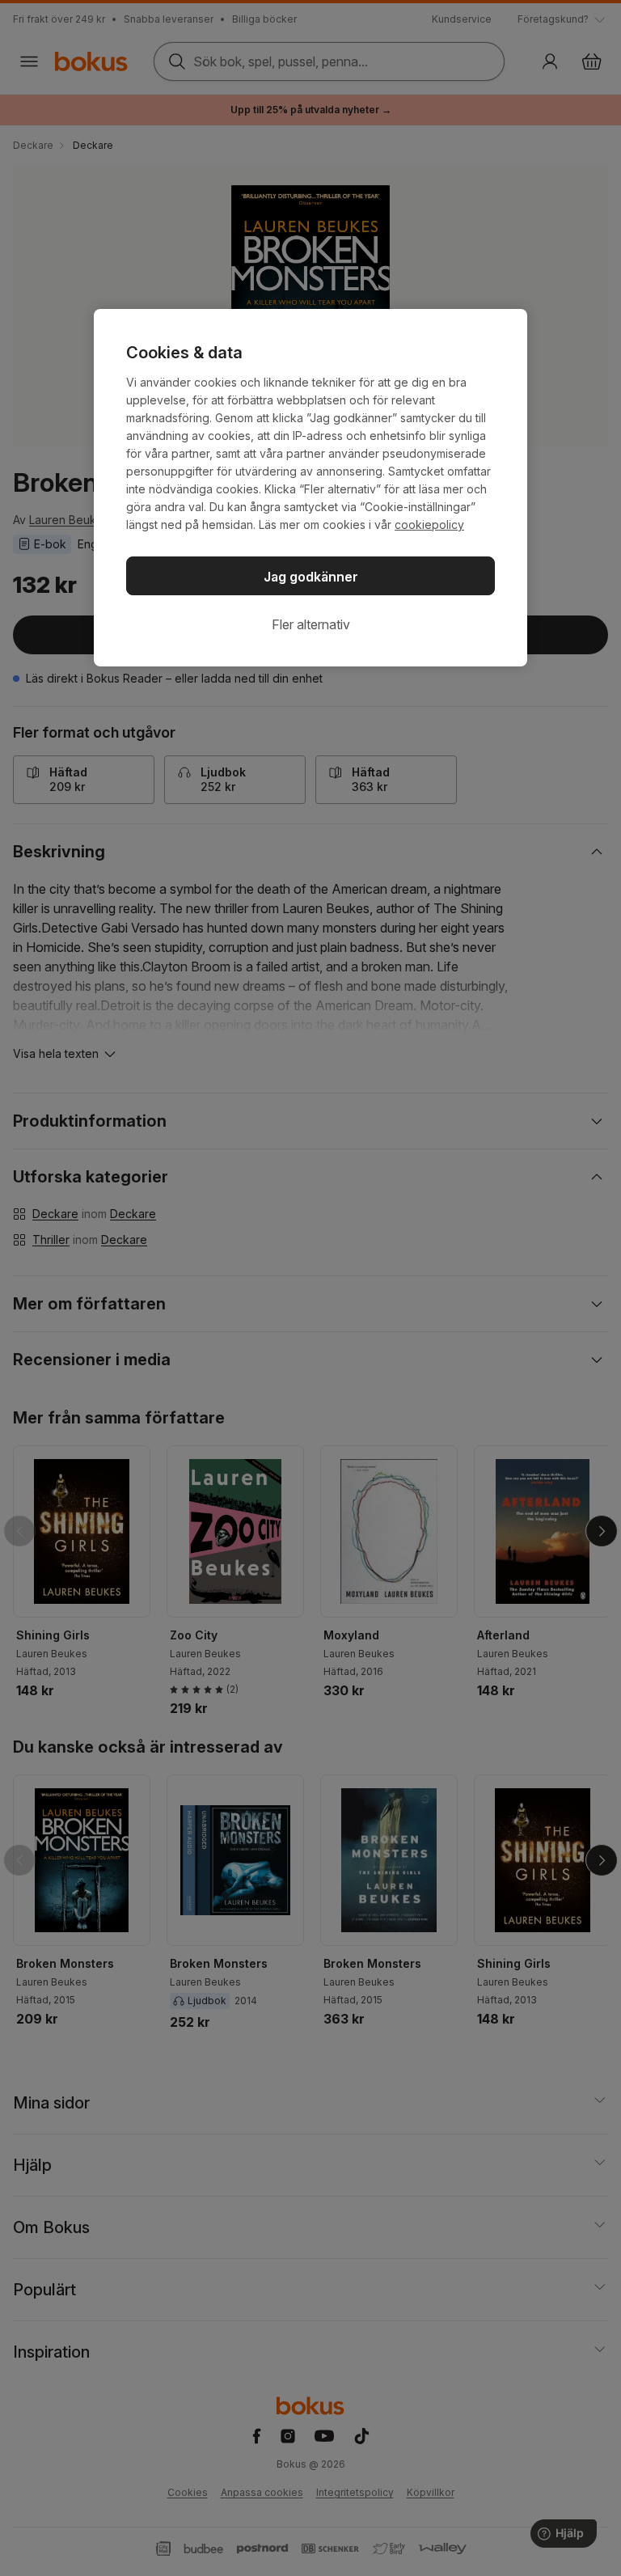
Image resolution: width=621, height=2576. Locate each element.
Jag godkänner (311, 577)
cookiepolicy (429, 525)
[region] (310, 488)
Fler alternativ (311, 624)
